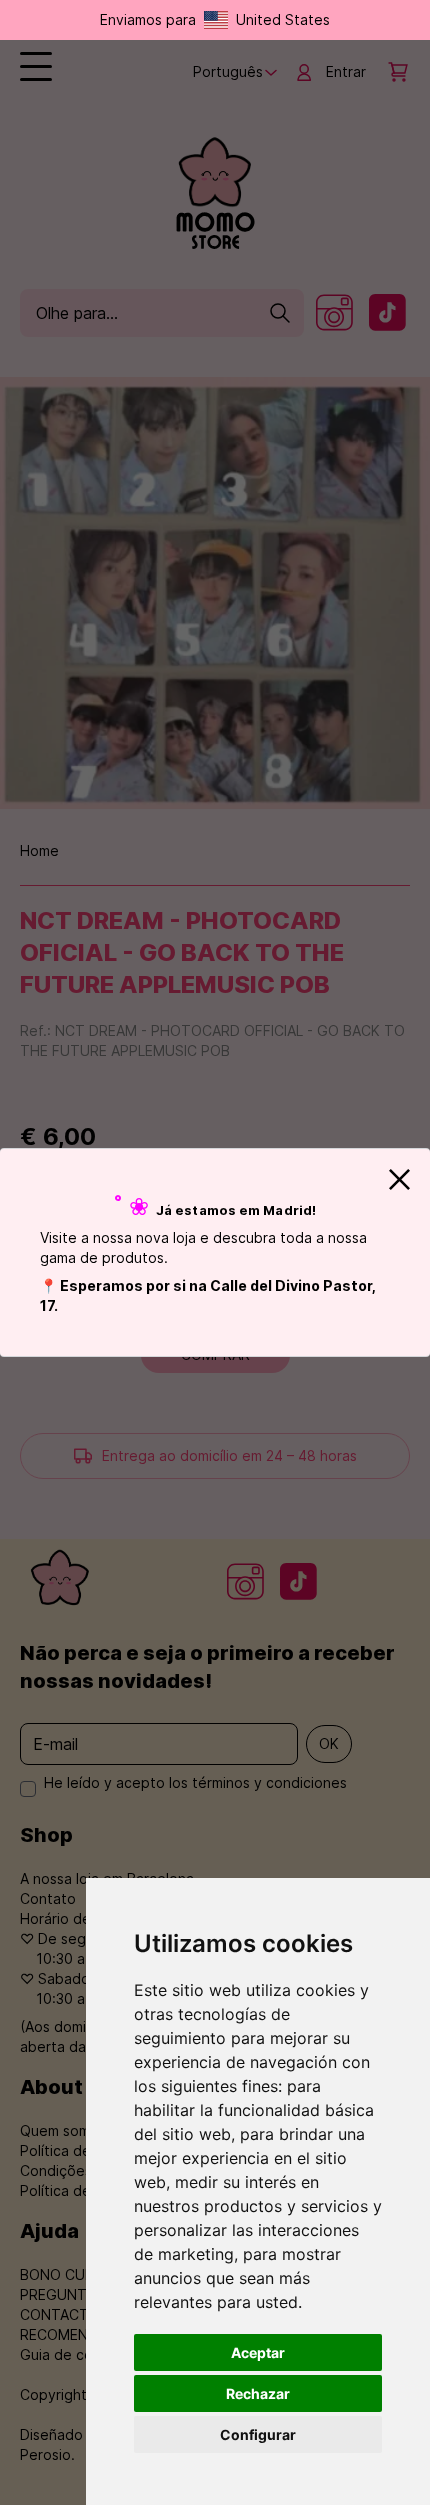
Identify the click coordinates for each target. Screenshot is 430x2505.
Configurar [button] (258, 2434)
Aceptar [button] (258, 2352)
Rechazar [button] (258, 2393)
